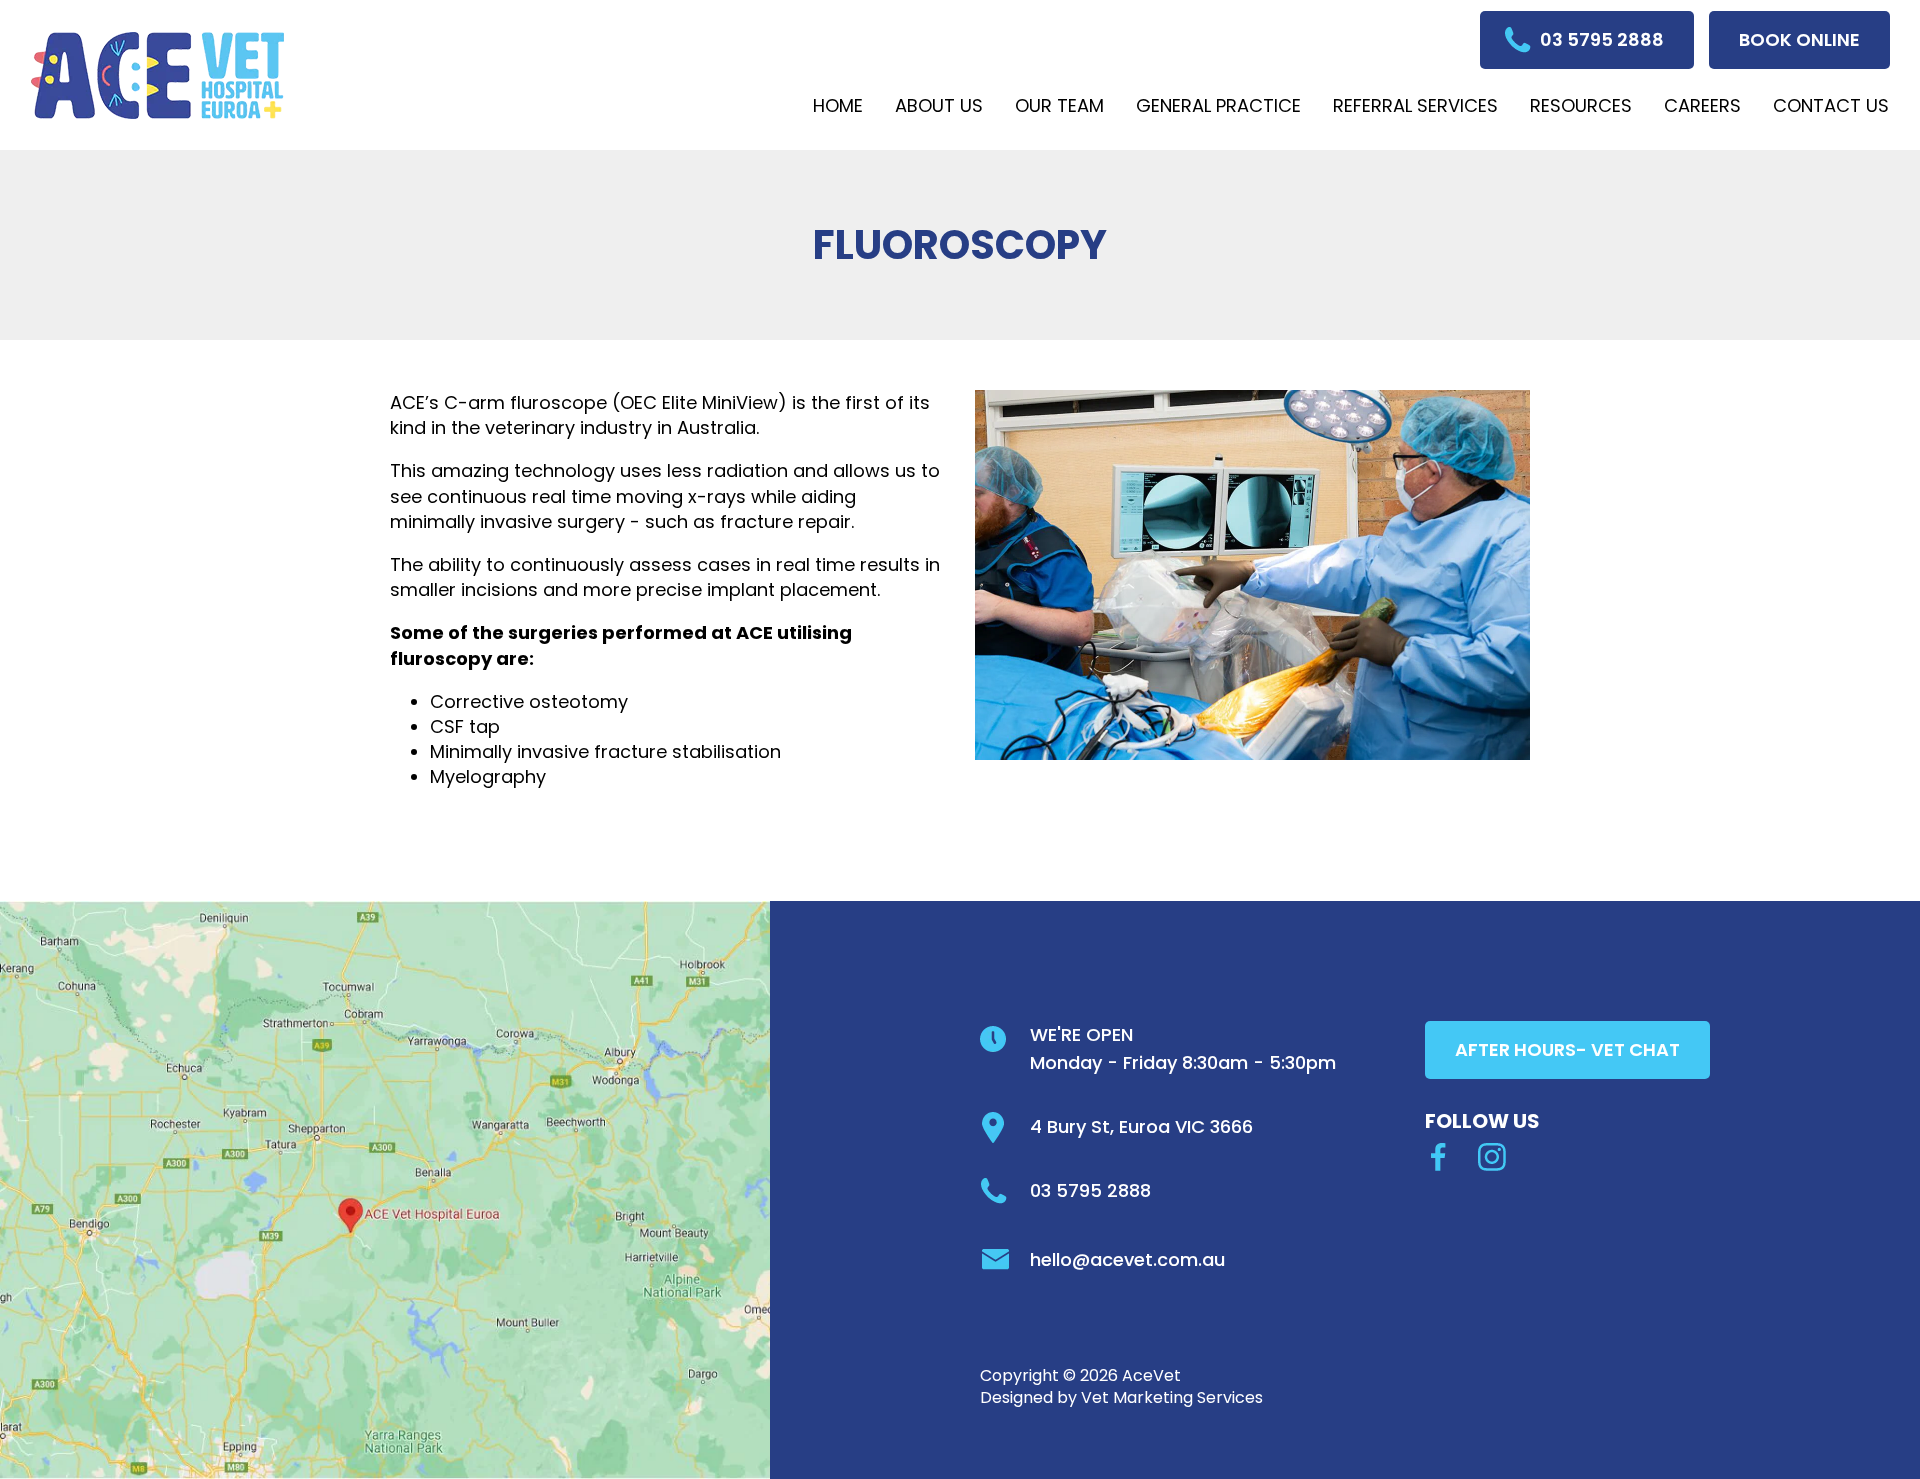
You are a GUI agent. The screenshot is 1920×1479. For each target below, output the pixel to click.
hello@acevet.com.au (1127, 1259)
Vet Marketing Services (1172, 1397)
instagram (1492, 1157)
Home (838, 105)
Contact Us (1831, 105)
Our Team (1059, 105)
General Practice (1218, 105)
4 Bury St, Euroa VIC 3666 (1141, 1126)
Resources (1581, 105)
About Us (939, 105)
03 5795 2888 (1602, 39)
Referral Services (1415, 105)
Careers (1702, 105)
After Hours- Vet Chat (1567, 1049)
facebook (1439, 1157)
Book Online (1799, 39)
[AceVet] (157, 75)
